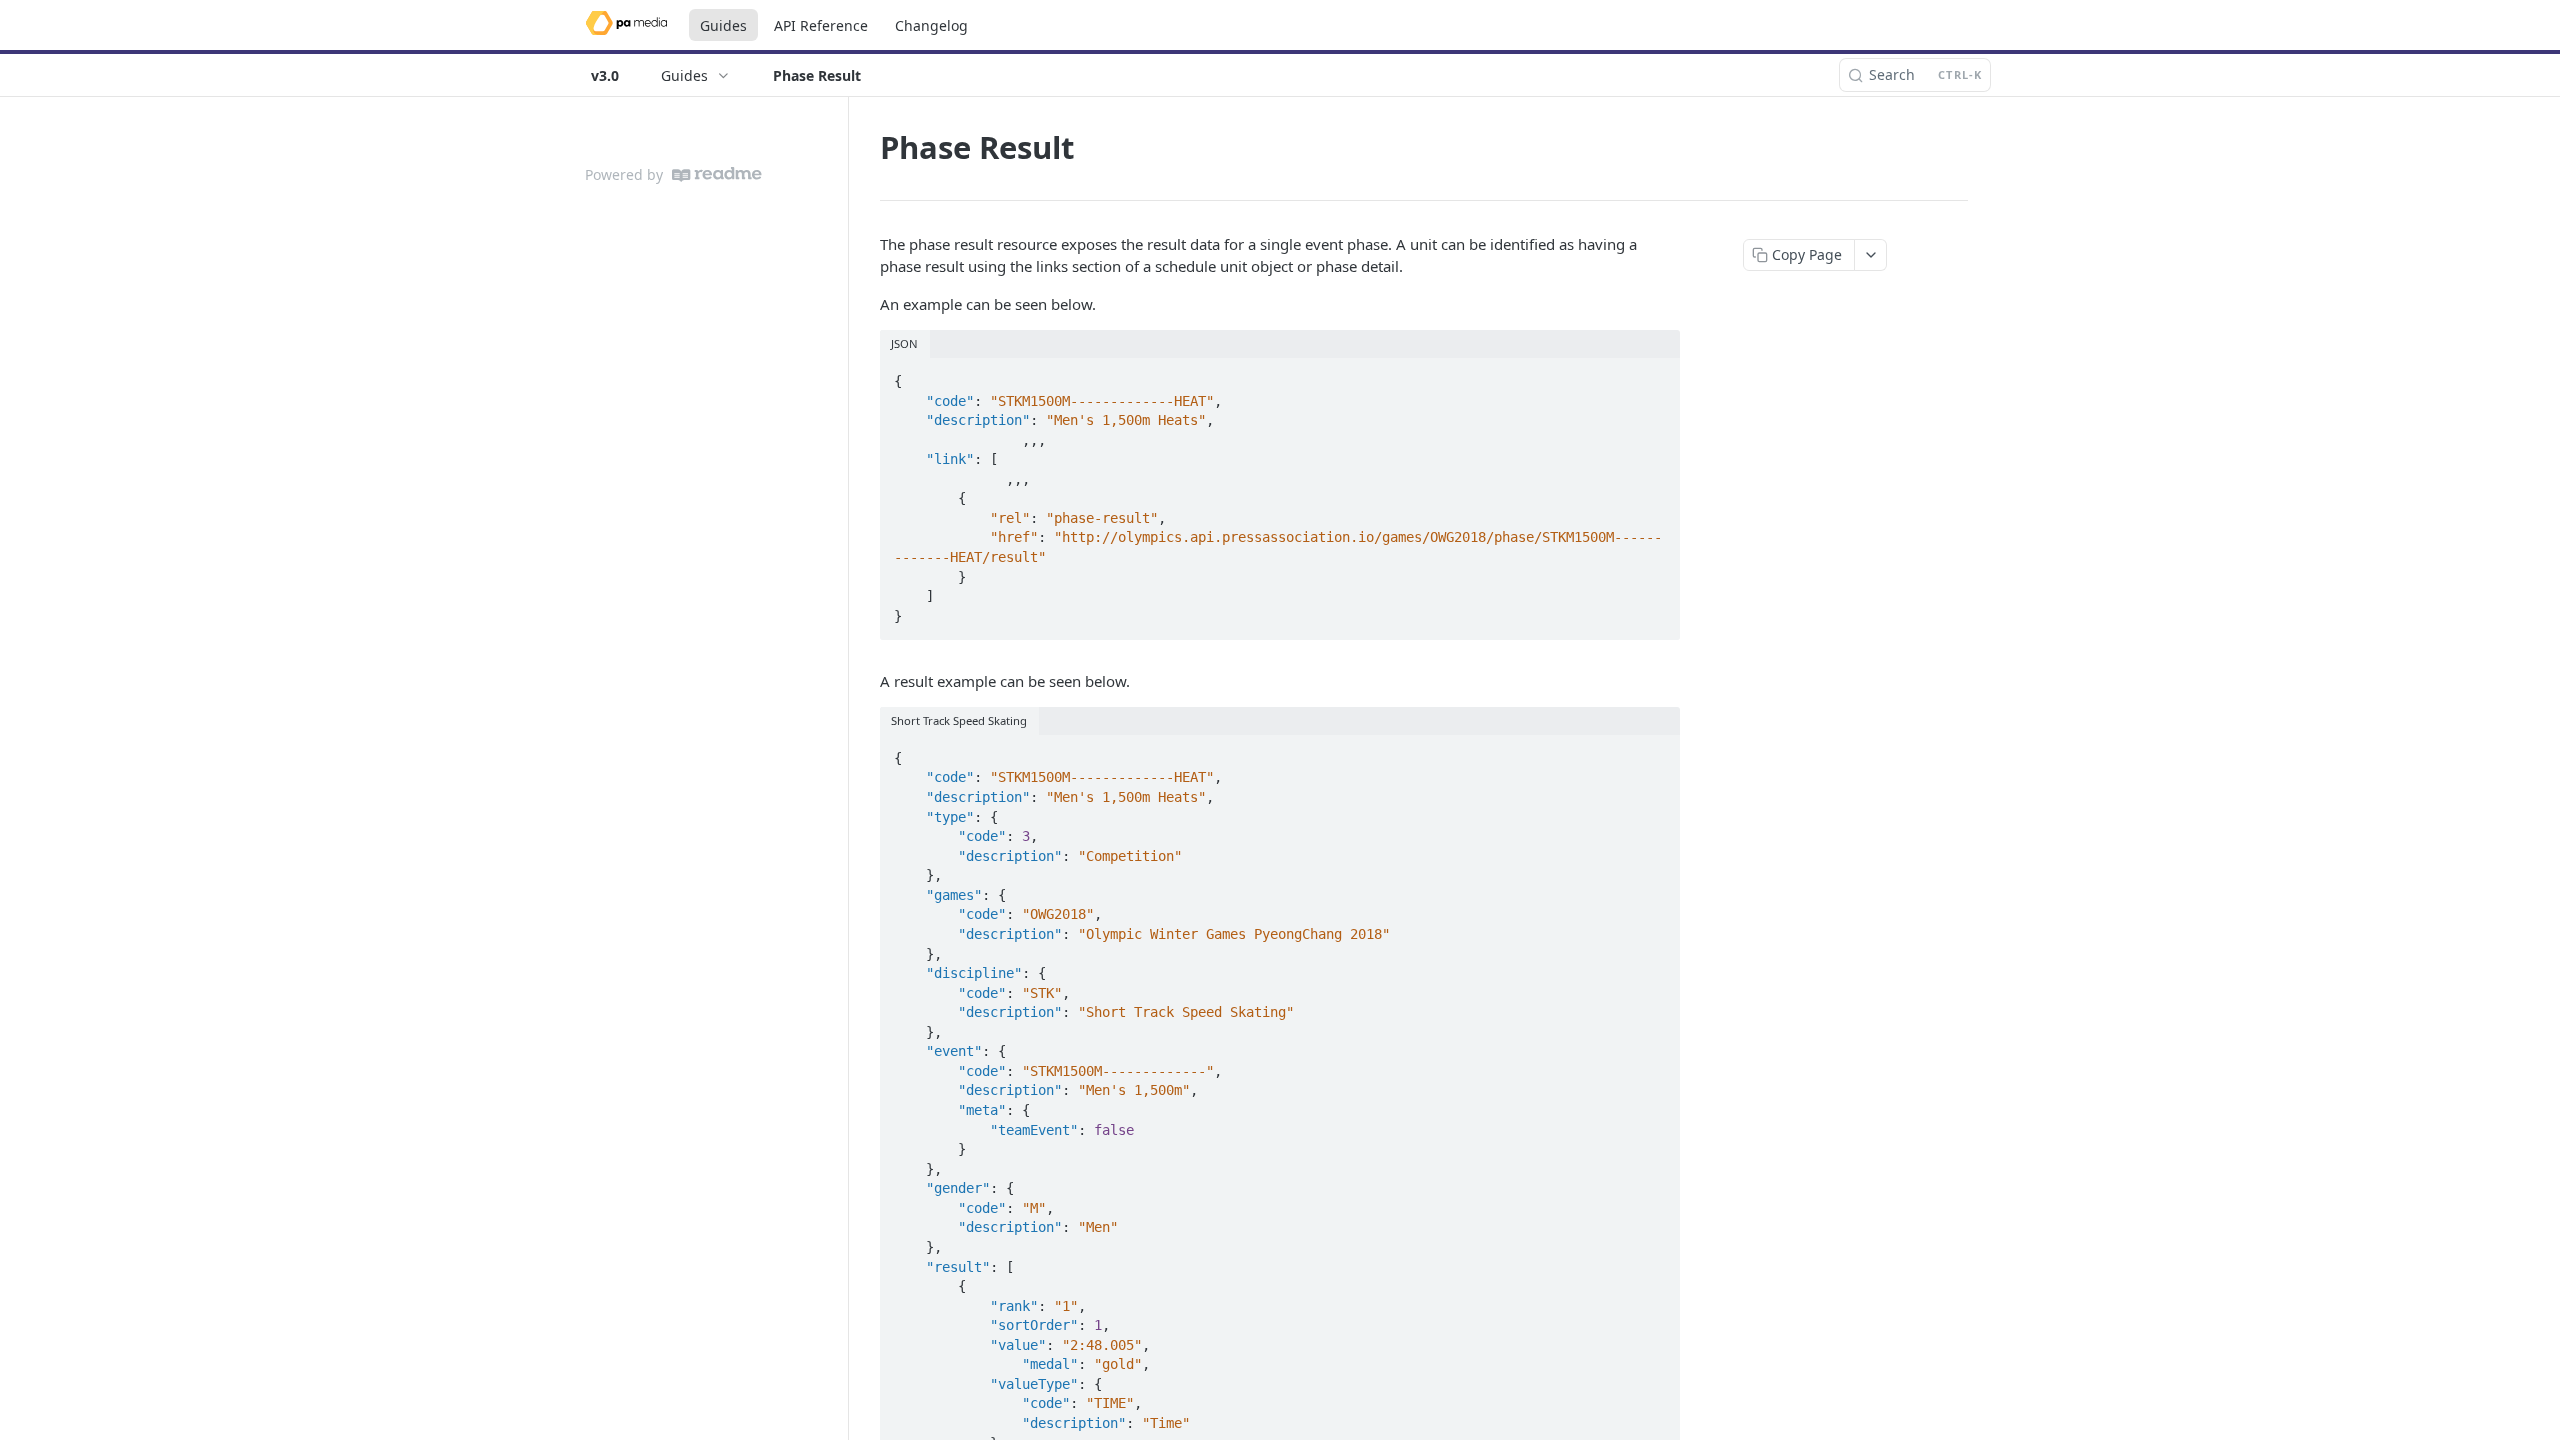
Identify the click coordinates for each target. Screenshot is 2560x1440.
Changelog (931, 25)
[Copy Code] (1656, 375)
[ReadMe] (717, 174)
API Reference (821, 25)
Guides (723, 25)
